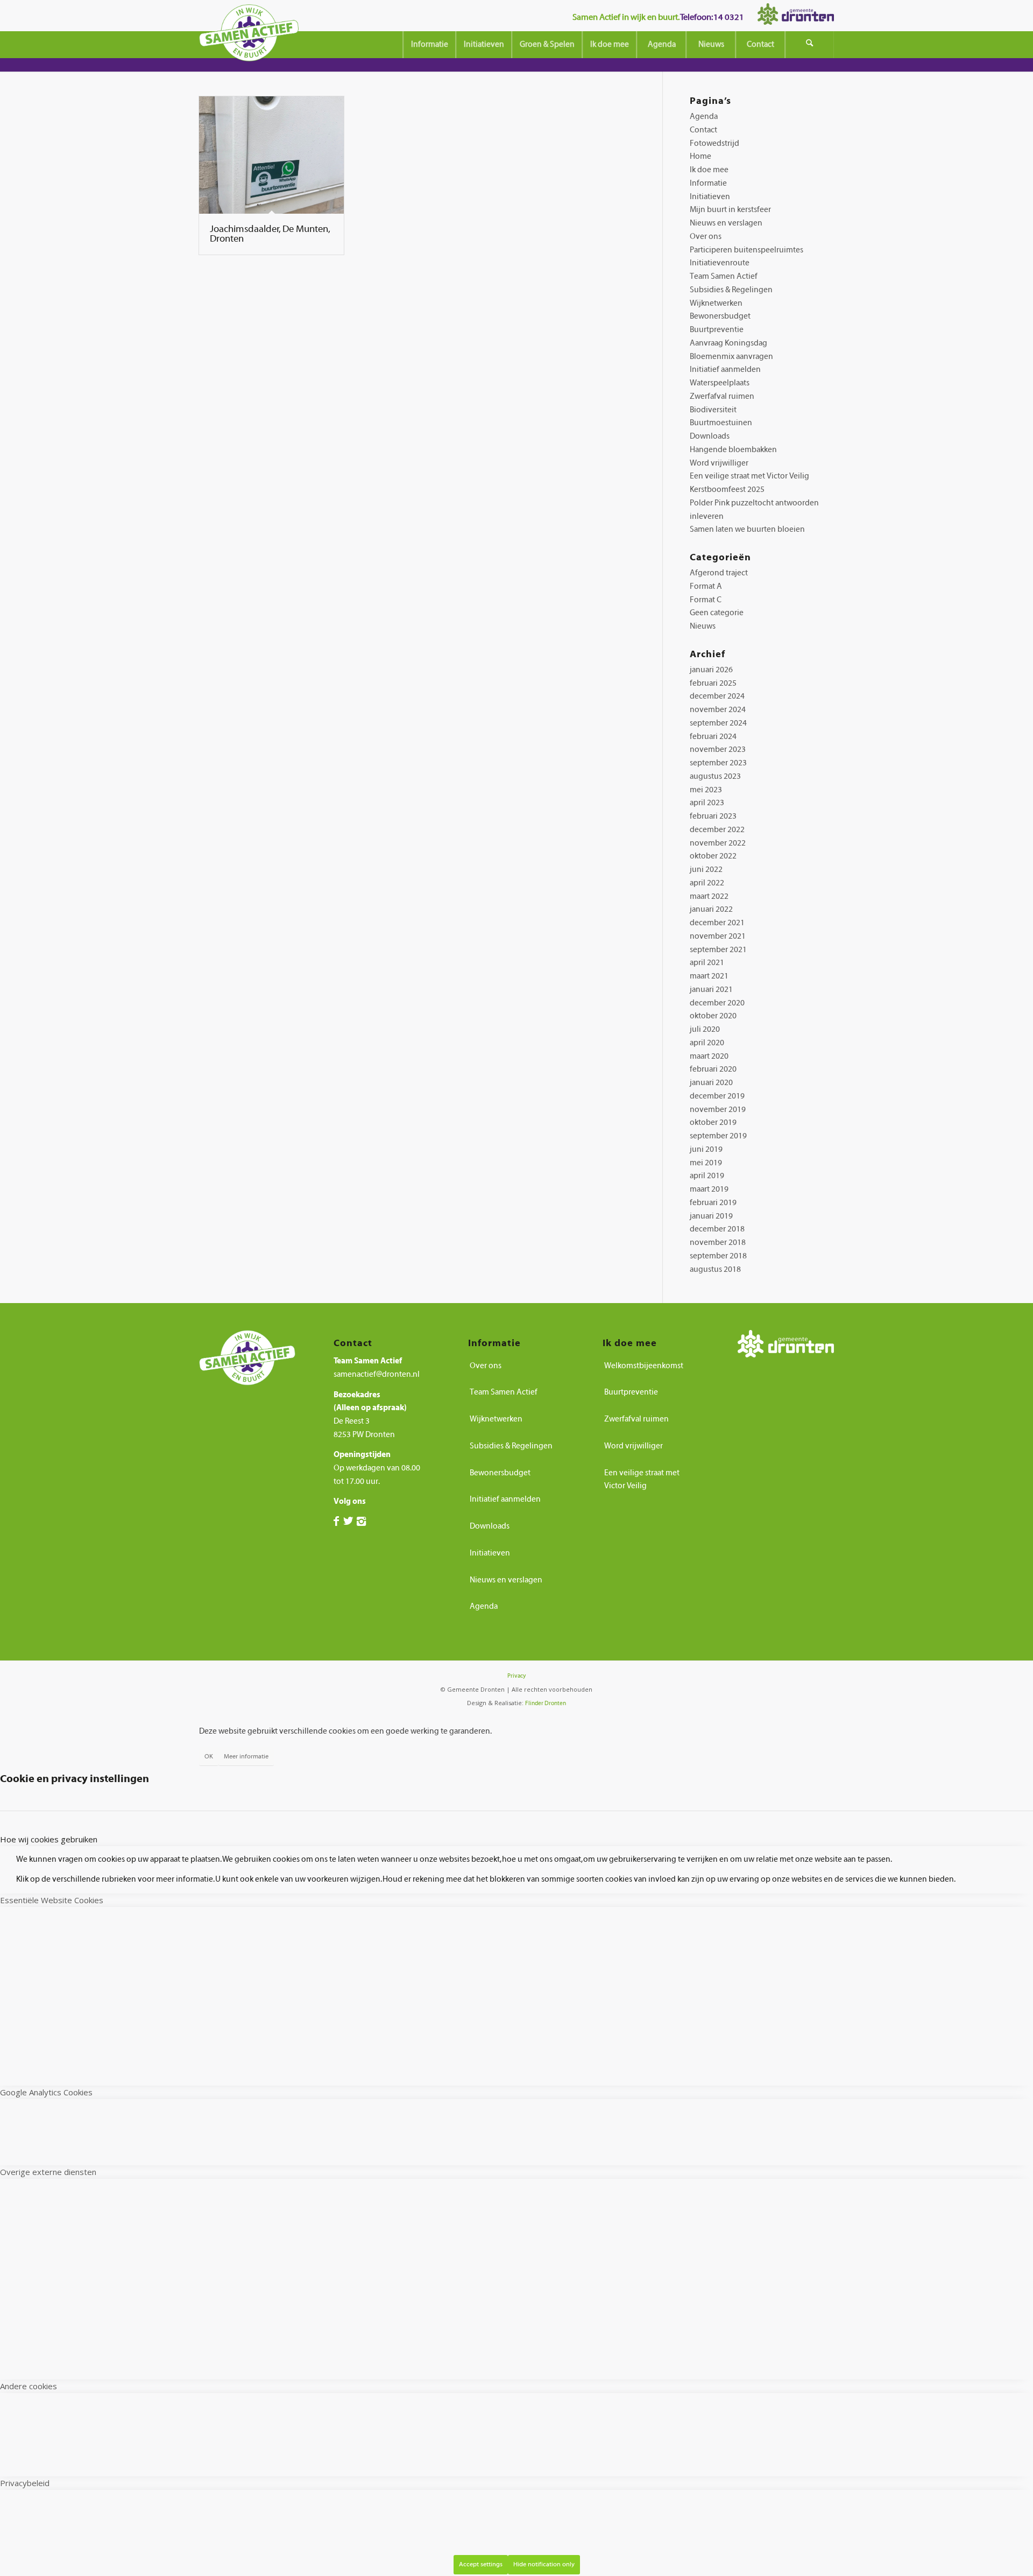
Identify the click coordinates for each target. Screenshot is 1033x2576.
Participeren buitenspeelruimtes (747, 250)
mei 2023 (706, 790)
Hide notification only (544, 2564)
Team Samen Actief (724, 276)
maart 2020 (709, 1056)
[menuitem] (429, 45)
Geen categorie (717, 613)
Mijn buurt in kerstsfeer (730, 210)
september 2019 (718, 1136)
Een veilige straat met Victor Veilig (749, 476)
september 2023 (718, 763)
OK (209, 1756)
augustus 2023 (715, 776)
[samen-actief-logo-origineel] (249, 37)
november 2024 (718, 710)
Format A (706, 586)
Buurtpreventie (717, 330)
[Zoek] (810, 45)
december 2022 (717, 830)
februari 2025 (713, 683)
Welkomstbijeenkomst (644, 1366)
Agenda (704, 117)
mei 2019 (706, 1163)
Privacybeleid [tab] (25, 2483)
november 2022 (718, 843)
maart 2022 (709, 896)
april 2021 (707, 963)
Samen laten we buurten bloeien (747, 529)
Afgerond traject (719, 573)
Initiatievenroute (720, 263)
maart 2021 (709, 976)
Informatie (708, 183)
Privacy (516, 1676)
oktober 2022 (713, 856)
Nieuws (703, 626)
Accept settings (481, 2564)
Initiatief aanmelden (725, 369)
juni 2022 (706, 870)
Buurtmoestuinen (721, 423)
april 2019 (707, 1176)
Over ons (706, 237)
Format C (706, 600)
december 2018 (717, 1229)
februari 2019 (713, 1203)
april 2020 (707, 1043)
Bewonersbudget (720, 316)
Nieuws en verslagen (726, 223)
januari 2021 (711, 990)
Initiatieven (710, 197)
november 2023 (718, 749)
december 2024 (717, 696)
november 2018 (718, 1243)
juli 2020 (705, 1029)
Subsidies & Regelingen (731, 290)
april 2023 (707, 803)
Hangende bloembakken (733, 450)
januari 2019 (711, 1216)
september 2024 (718, 723)
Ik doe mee (709, 170)
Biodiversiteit (713, 410)
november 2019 (718, 1110)
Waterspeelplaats (720, 383)
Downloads (710, 436)
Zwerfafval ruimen (722, 396)
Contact (703, 130)
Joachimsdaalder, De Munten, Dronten (270, 234)
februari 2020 (713, 1069)
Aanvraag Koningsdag (728, 343)
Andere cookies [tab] (29, 2386)
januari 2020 (711, 1083)
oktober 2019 (713, 1122)
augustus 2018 (715, 1269)
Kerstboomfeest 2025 (727, 490)
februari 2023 (713, 816)
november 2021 (718, 936)
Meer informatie (246, 1756)
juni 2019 (706, 1149)
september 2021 (718, 950)
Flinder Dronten (546, 1703)
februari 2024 (713, 737)
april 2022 (707, 883)
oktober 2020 (713, 1016)
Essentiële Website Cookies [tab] (52, 1900)
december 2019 (717, 1096)
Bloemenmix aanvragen (731, 357)
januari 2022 (711, 909)
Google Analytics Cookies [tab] (46, 2092)
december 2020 (717, 1003)
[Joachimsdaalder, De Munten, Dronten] (271, 155)
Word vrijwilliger (719, 463)
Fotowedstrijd (714, 143)
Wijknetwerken (716, 303)
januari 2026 (711, 670)
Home (701, 156)
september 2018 (718, 1256)
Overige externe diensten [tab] (48, 2172)
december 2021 (717, 923)
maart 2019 (709, 1189)
